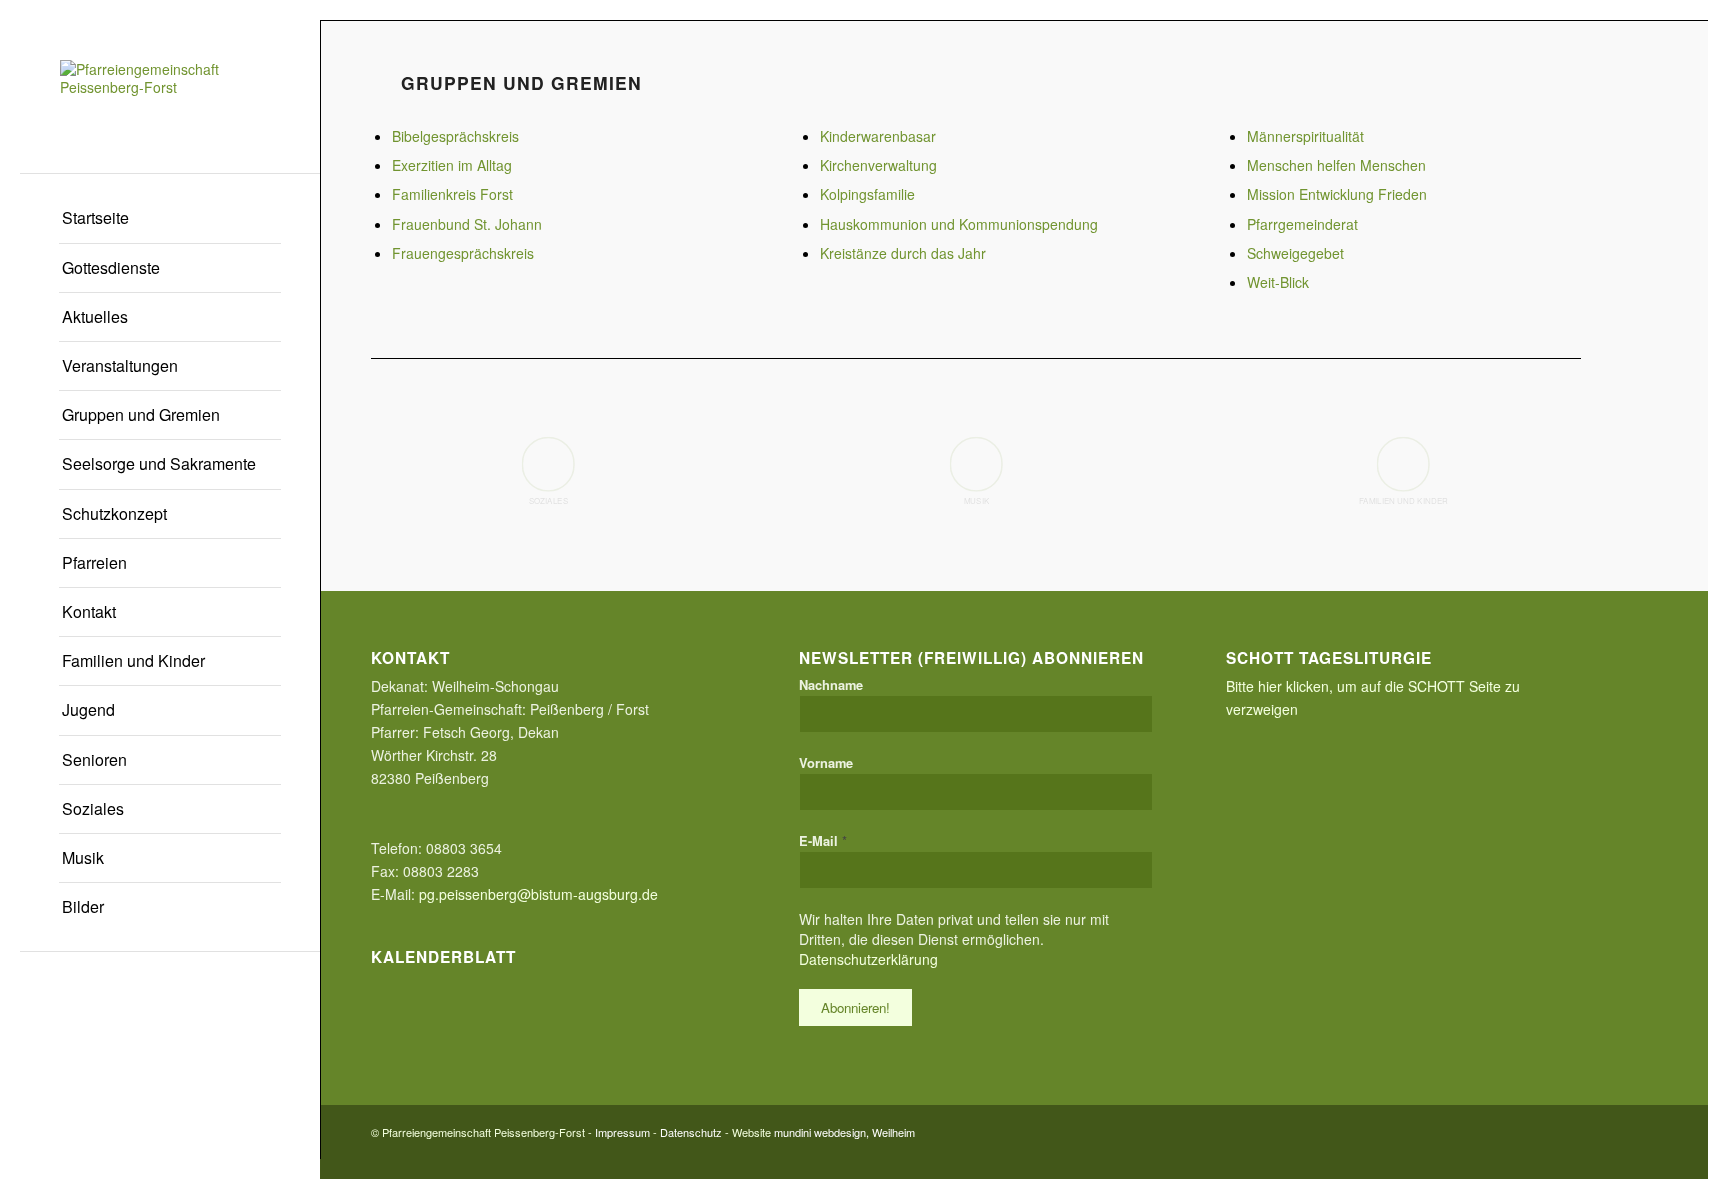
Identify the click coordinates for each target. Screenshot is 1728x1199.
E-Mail (823, 840)
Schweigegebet (1295, 253)
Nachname (831, 685)
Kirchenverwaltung (878, 165)
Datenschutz (691, 1132)
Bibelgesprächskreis (455, 136)
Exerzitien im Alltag (452, 165)
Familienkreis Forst (452, 194)
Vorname (826, 763)
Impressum (622, 1132)
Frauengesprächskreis (463, 253)
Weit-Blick (1278, 282)
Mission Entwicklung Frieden (1337, 194)
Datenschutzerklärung (868, 959)
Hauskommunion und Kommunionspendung (959, 224)
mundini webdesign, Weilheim (844, 1132)
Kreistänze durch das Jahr (903, 253)
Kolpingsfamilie (867, 194)
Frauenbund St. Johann (467, 224)
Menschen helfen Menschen (1336, 165)
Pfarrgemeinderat (1302, 224)
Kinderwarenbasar (878, 136)
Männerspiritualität (1305, 136)
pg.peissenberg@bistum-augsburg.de (538, 894)
